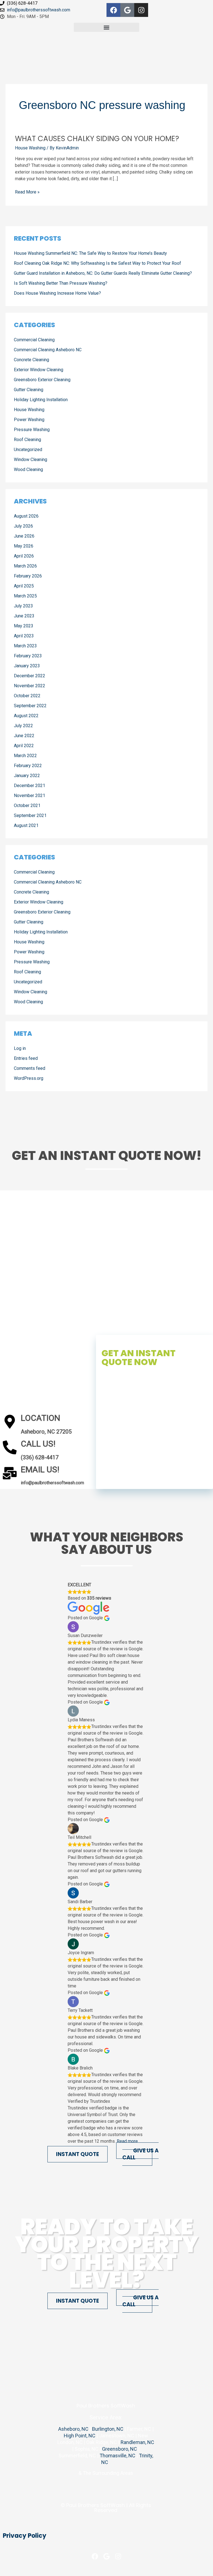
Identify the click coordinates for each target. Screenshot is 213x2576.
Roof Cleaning (27, 440)
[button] (106, 27)
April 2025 (24, 586)
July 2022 (23, 726)
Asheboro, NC (73, 2429)
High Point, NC (80, 2436)
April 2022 (24, 746)
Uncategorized (28, 450)
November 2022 (30, 686)
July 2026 (23, 526)
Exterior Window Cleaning (39, 370)
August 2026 (26, 516)
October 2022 (27, 696)
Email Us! (40, 1469)
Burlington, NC (108, 2429)
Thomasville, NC (117, 2456)
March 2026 (25, 566)
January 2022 (27, 776)
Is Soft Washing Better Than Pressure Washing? (61, 283)
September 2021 (30, 815)
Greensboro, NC (120, 2449)
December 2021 (30, 786)
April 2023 (24, 636)
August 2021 (26, 825)
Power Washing (29, 420)
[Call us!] (10, 1447)
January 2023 (27, 666)
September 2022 (30, 706)
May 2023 (24, 626)
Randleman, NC (137, 2442)
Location (40, 1418)
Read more (127, 2141)
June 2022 (24, 736)
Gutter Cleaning (29, 390)
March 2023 (25, 646)
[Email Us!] (10, 1473)
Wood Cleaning (28, 469)
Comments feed (30, 1068)
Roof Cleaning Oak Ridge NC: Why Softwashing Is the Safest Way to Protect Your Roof (97, 263)
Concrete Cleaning (31, 360)
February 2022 (28, 766)
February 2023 (28, 656)
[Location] (10, 1422)
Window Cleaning (31, 460)
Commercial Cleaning (34, 340)
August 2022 (26, 716)
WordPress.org (29, 1078)
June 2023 (24, 616)
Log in (20, 1048)
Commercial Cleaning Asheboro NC (48, 350)
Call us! (38, 1444)
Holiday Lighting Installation (41, 400)
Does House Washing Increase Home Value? (57, 293)
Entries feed (26, 1058)
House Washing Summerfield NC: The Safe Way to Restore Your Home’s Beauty (90, 253)
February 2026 (28, 576)
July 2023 (23, 606)
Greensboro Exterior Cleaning (42, 380)
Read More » (27, 192)
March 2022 (25, 756)
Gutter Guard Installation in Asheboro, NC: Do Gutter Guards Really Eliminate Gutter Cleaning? (103, 273)
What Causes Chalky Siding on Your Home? (97, 139)
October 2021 (27, 805)
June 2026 (24, 536)
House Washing (30, 148)
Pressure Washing (32, 430)
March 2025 (25, 596)
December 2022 (30, 676)
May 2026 (24, 546)
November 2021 (30, 796)
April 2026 (24, 556)
